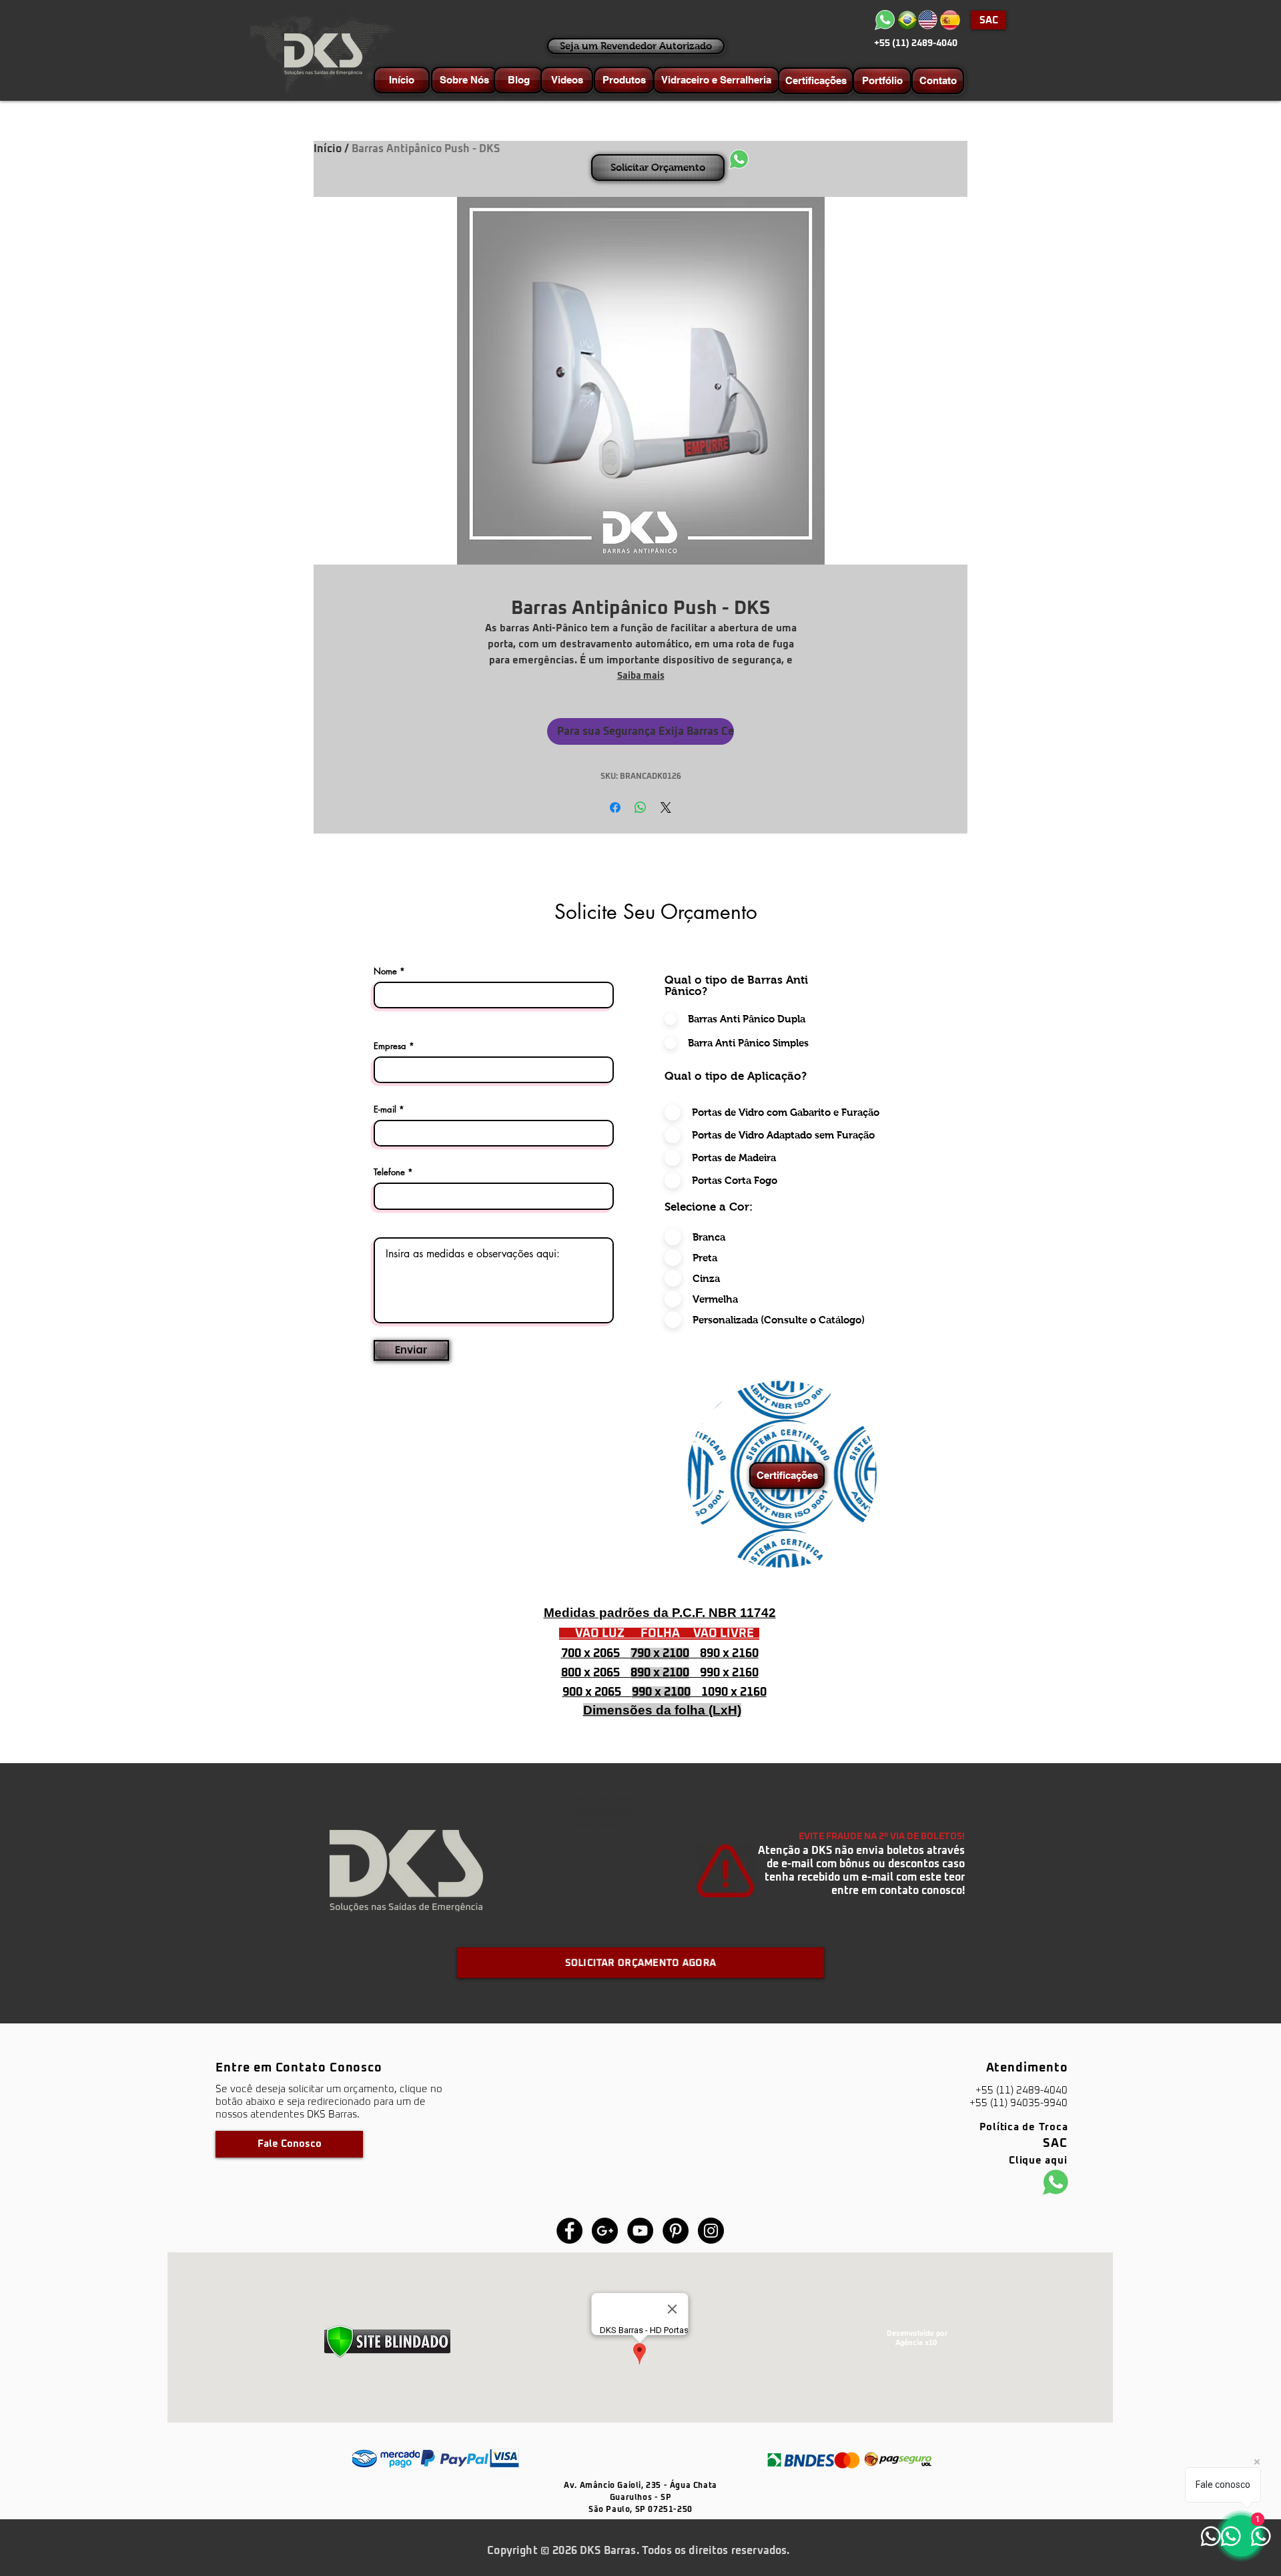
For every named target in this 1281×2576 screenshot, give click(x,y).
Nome (385, 971)
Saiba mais (641, 676)
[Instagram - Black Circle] (711, 2231)
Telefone (389, 1172)
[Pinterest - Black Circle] (676, 2231)
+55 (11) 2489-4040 (916, 43)
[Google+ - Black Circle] (605, 2231)
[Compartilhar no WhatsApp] (640, 808)
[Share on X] (666, 808)
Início (328, 149)
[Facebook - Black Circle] (569, 2231)
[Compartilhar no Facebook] (615, 808)
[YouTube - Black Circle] (640, 2231)
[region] (782, 1474)
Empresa (390, 1046)
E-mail (385, 1109)
